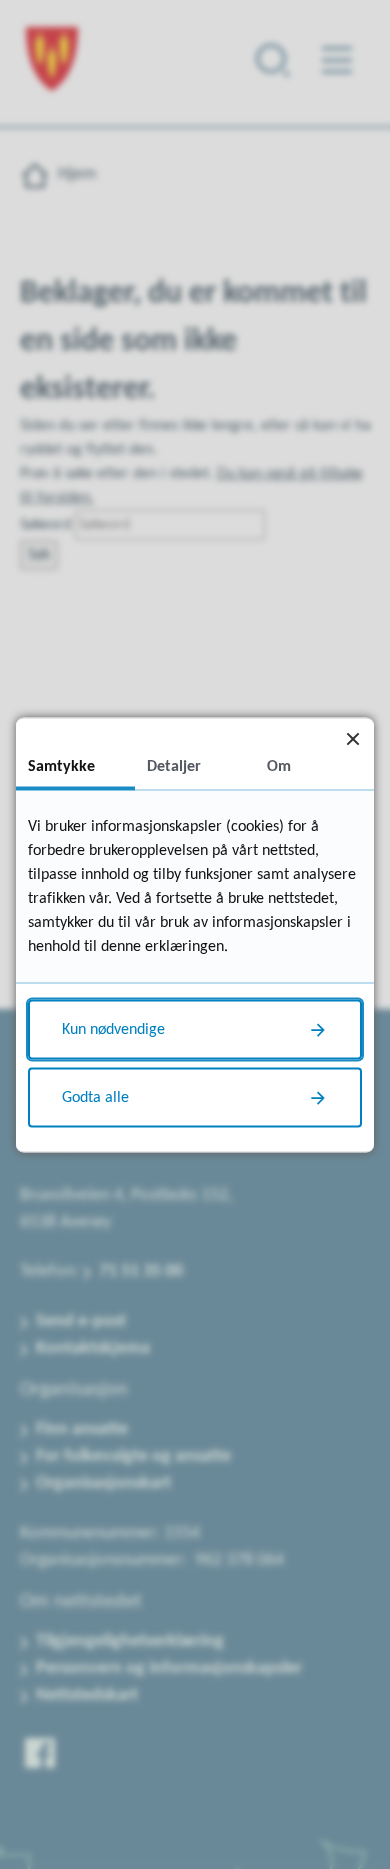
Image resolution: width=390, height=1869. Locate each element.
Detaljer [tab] (174, 766)
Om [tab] (279, 766)
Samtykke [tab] (61, 766)
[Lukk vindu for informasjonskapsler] (352, 738)
